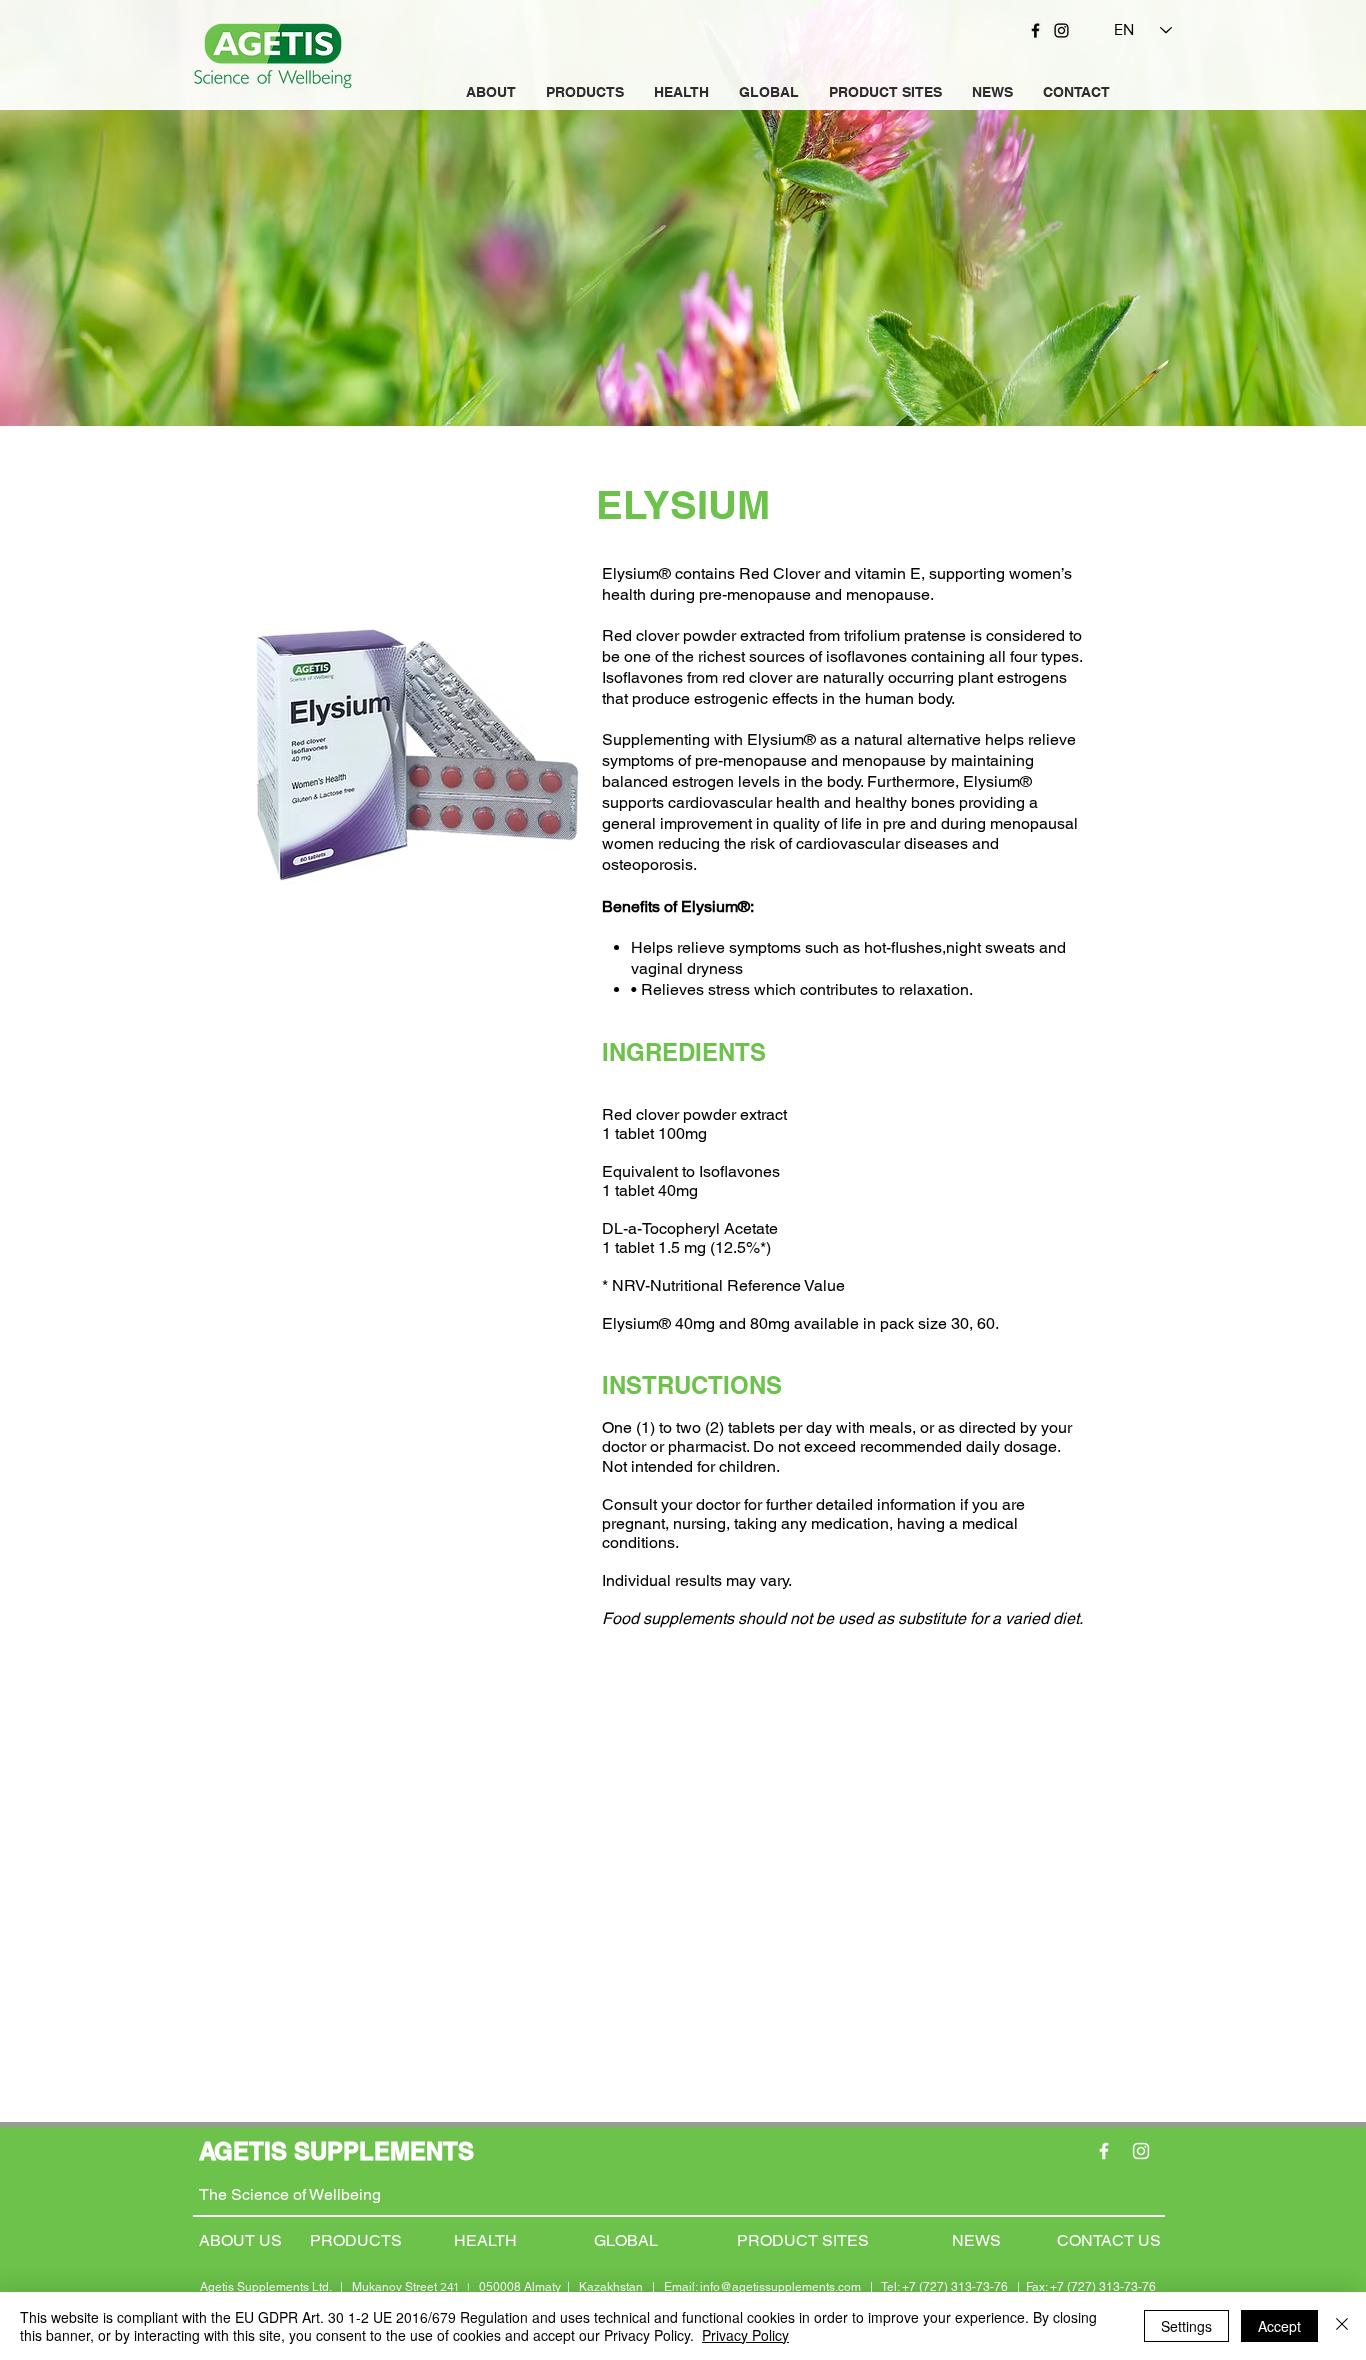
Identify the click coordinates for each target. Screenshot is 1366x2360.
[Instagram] (1061, 30)
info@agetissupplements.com (780, 2287)
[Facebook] (1035, 30)
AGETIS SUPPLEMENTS (336, 2151)
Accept (1279, 2326)
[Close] (1342, 2326)
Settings (1186, 2326)
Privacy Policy (745, 2335)
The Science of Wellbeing (290, 2194)
